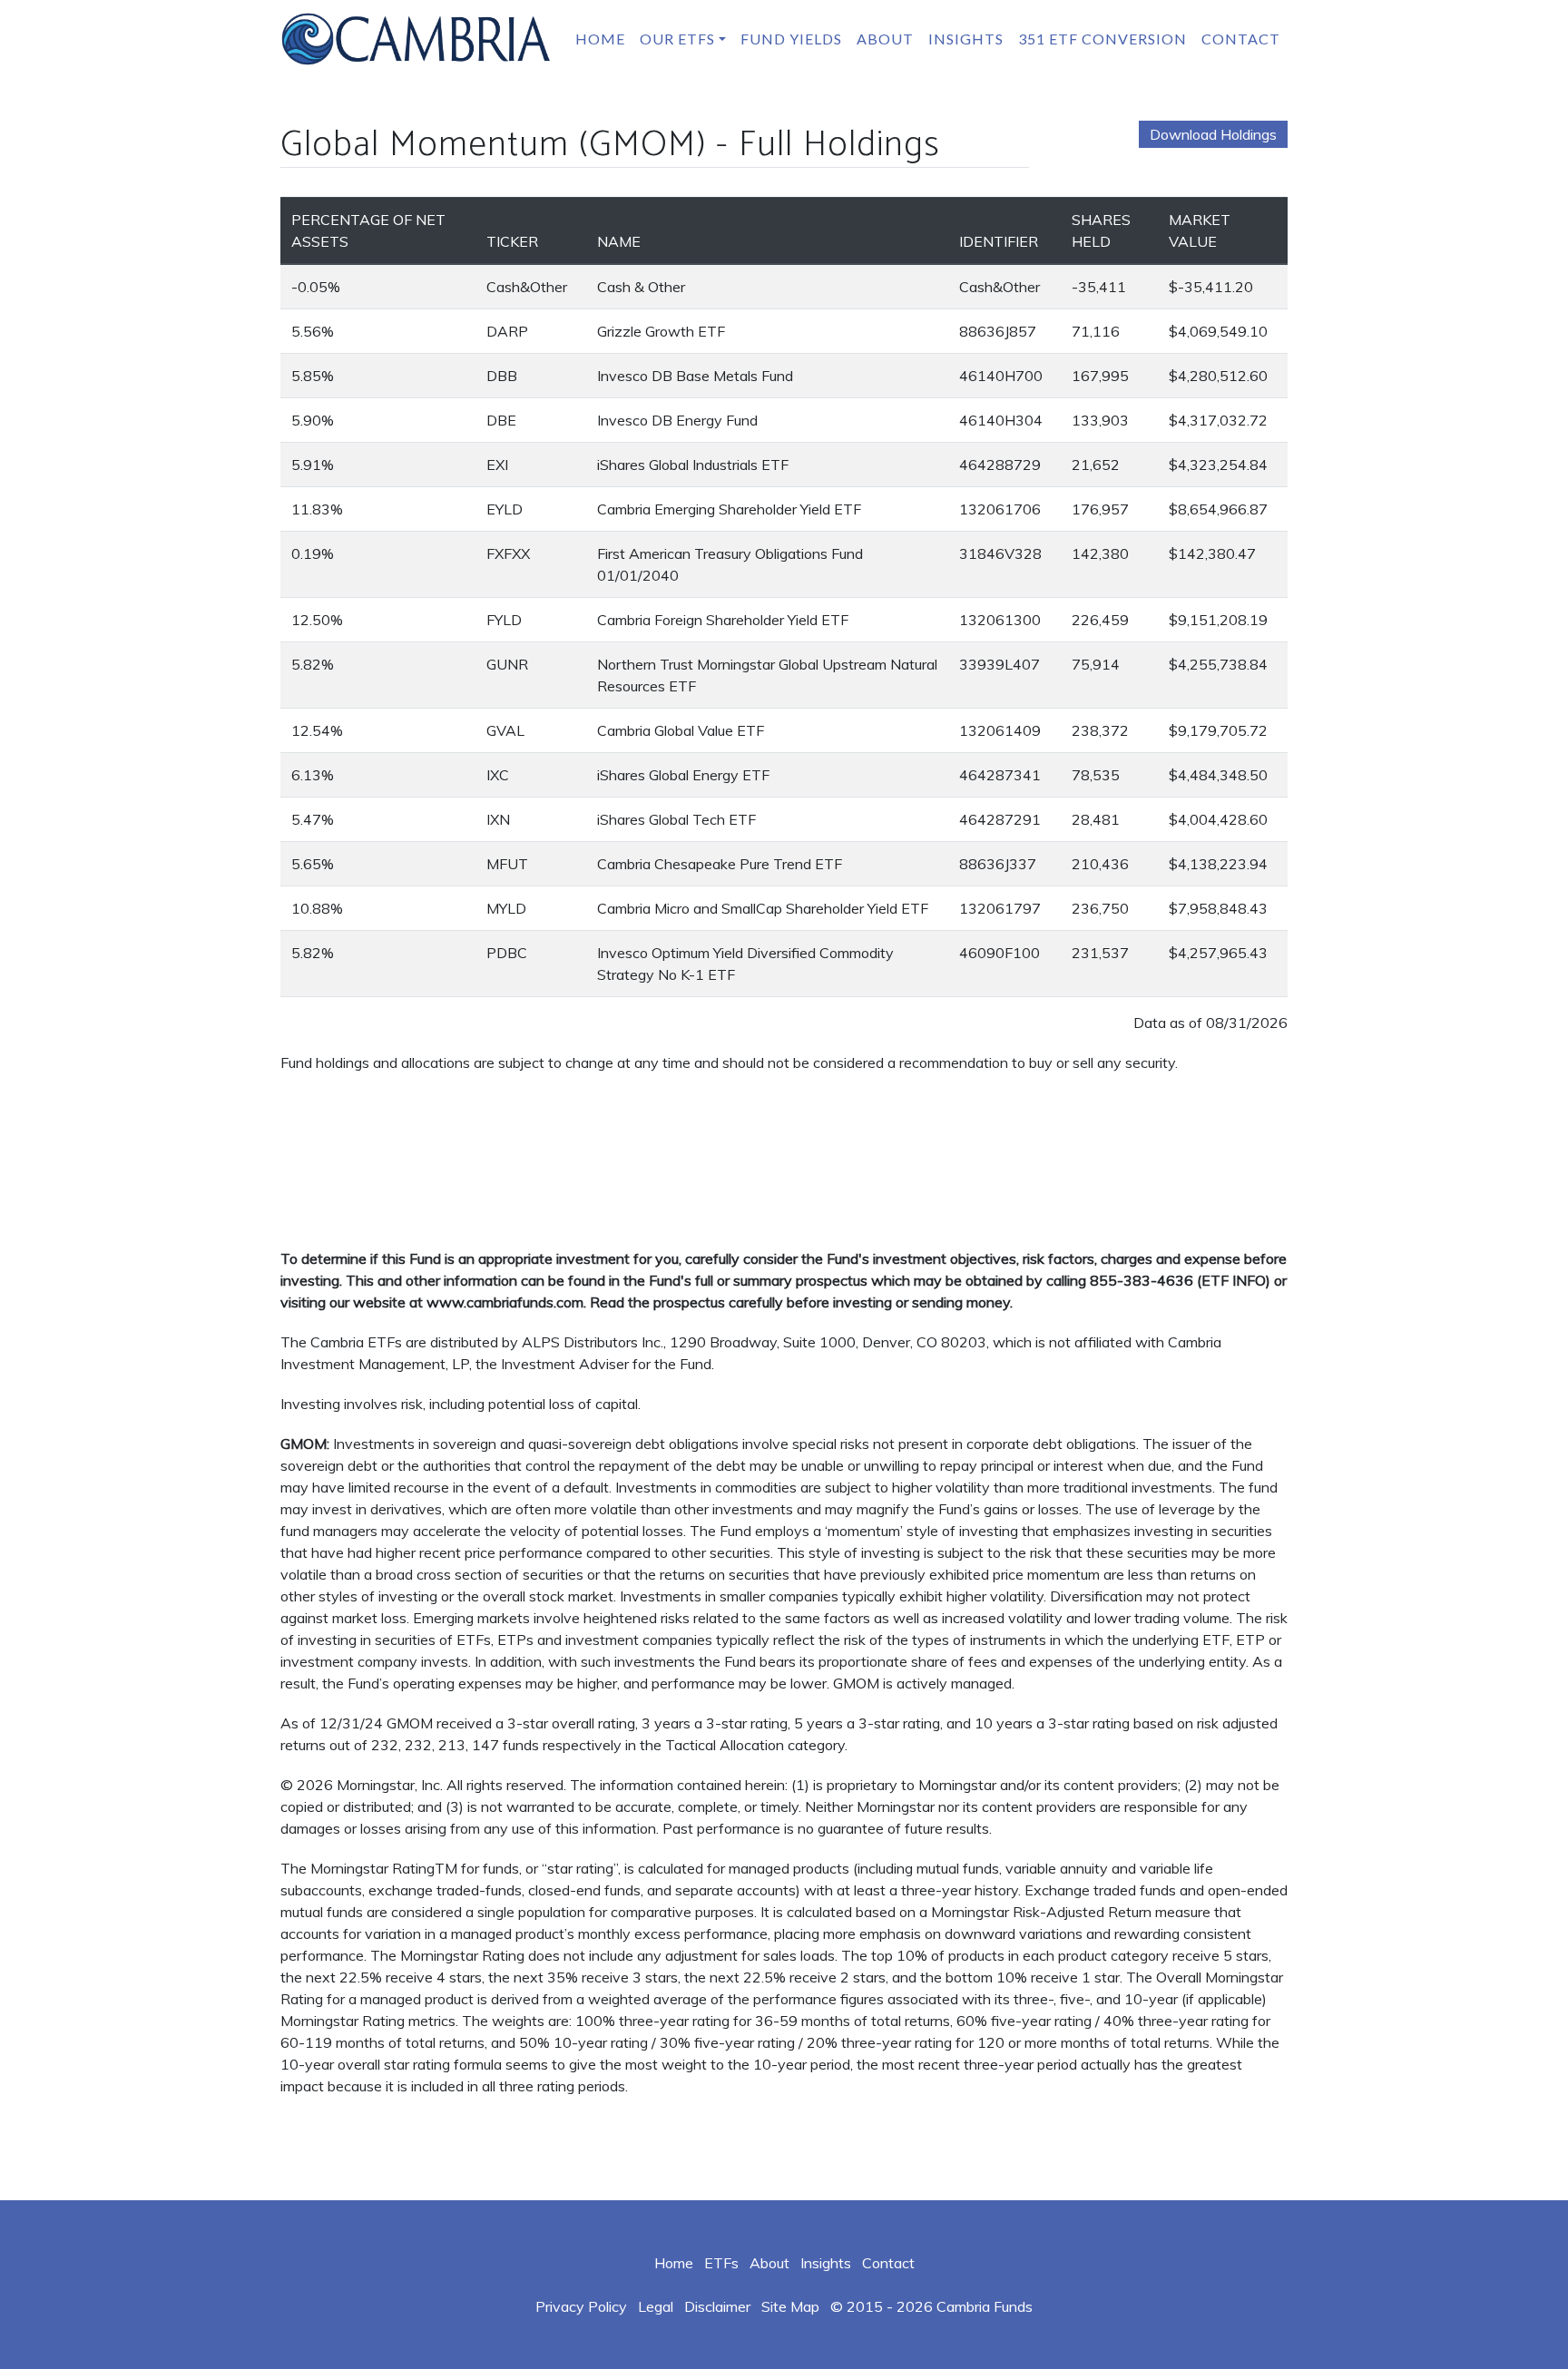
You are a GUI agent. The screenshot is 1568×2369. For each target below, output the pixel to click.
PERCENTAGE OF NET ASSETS (368, 230)
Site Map (790, 2306)
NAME (619, 241)
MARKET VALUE (1200, 230)
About (885, 39)
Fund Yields (791, 39)
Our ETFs (677, 39)
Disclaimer (717, 2306)
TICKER (512, 241)
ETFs (721, 2263)
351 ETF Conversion (1102, 39)
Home (600, 39)
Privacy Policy (581, 2306)
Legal (656, 2306)
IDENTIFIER (999, 241)
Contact (1241, 39)
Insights (966, 39)
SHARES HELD (1101, 230)
